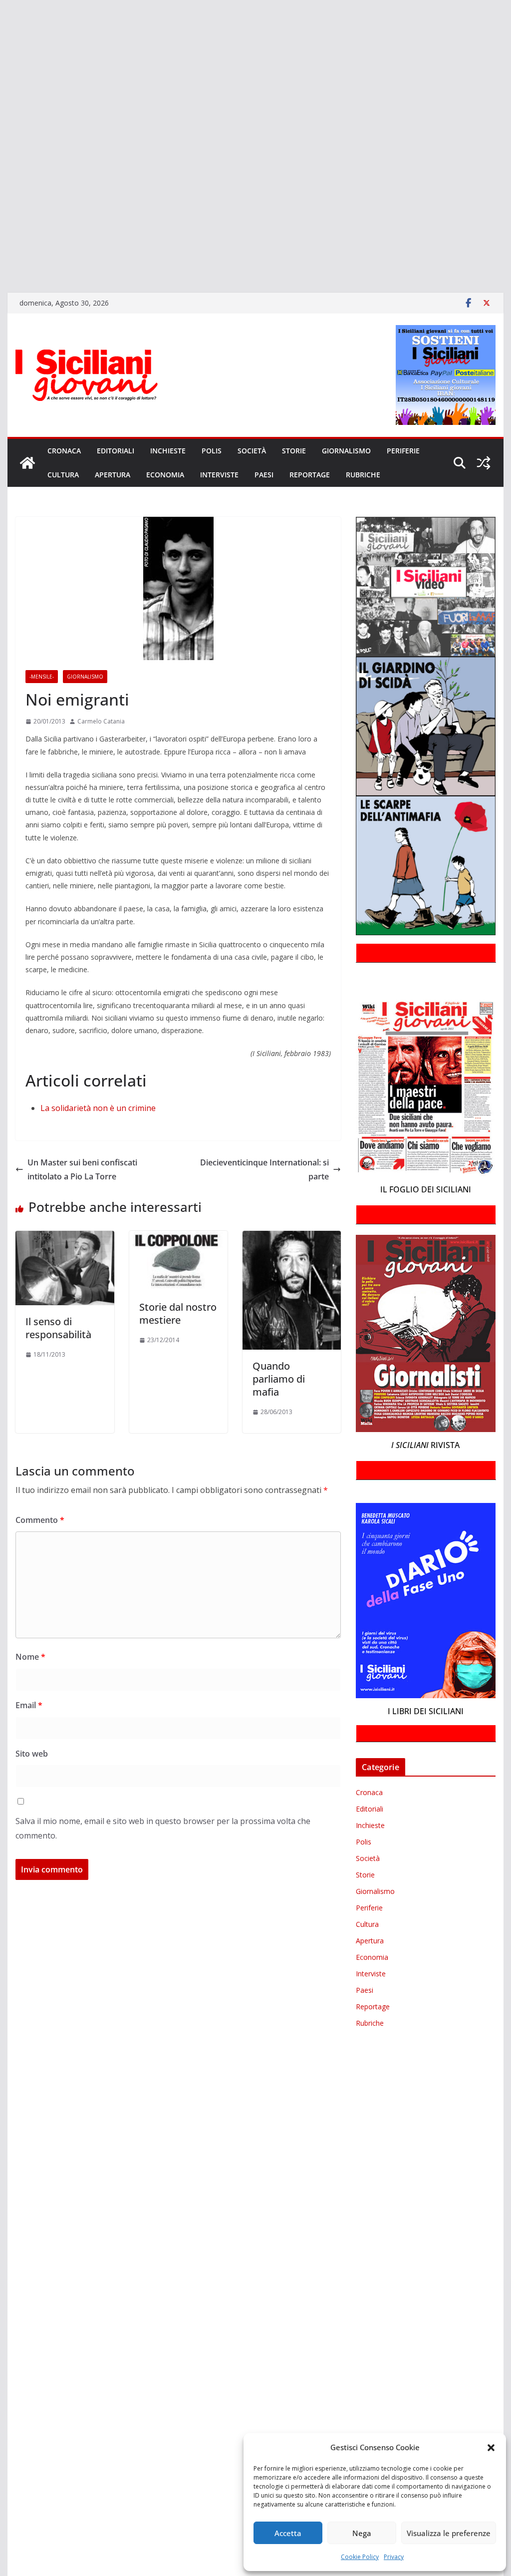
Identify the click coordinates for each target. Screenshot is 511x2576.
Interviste (219, 475)
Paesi (264, 475)
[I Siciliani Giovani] (27, 463)
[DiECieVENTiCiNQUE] (1, 84)
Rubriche (363, 475)
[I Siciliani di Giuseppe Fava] (1, 242)
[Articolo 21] (1, 41)
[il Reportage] (1, 113)
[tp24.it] (1, 199)
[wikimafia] (1, 213)
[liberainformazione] (1, 127)
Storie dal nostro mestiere (178, 1313)
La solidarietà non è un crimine (98, 1108)
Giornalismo (346, 451)
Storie (294, 451)
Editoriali (116, 451)
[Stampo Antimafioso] (1, 170)
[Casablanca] (1, 55)
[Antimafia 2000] (1, 12)
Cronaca (64, 451)
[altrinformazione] (1, 271)
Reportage (310, 475)
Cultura (63, 475)
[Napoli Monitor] (1, 141)
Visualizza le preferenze (449, 2533)
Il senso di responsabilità (58, 1328)
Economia (165, 475)
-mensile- (42, 677)
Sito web (32, 1754)
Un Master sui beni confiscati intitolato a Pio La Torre (82, 1170)
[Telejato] (1, 185)
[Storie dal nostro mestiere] (178, 1238)
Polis (212, 451)
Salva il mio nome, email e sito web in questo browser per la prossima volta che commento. (163, 1828)
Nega (362, 2533)
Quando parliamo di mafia (279, 1379)
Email (29, 1705)
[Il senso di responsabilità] (65, 1238)
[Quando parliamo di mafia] (292, 1238)
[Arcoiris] (1, 26)
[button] (491, 2448)
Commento (40, 1520)
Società (252, 451)
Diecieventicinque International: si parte (264, 1170)
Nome (30, 1657)
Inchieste (168, 451)
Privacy (394, 2557)
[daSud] (1, 69)
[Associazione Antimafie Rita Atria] (1, 156)
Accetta (288, 2533)
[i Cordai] (1, 98)
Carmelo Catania (101, 721)
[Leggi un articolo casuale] (484, 463)
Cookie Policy (360, 2557)
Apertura (113, 475)
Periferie (403, 451)
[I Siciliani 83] (1, 257)
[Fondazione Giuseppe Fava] (1, 228)
